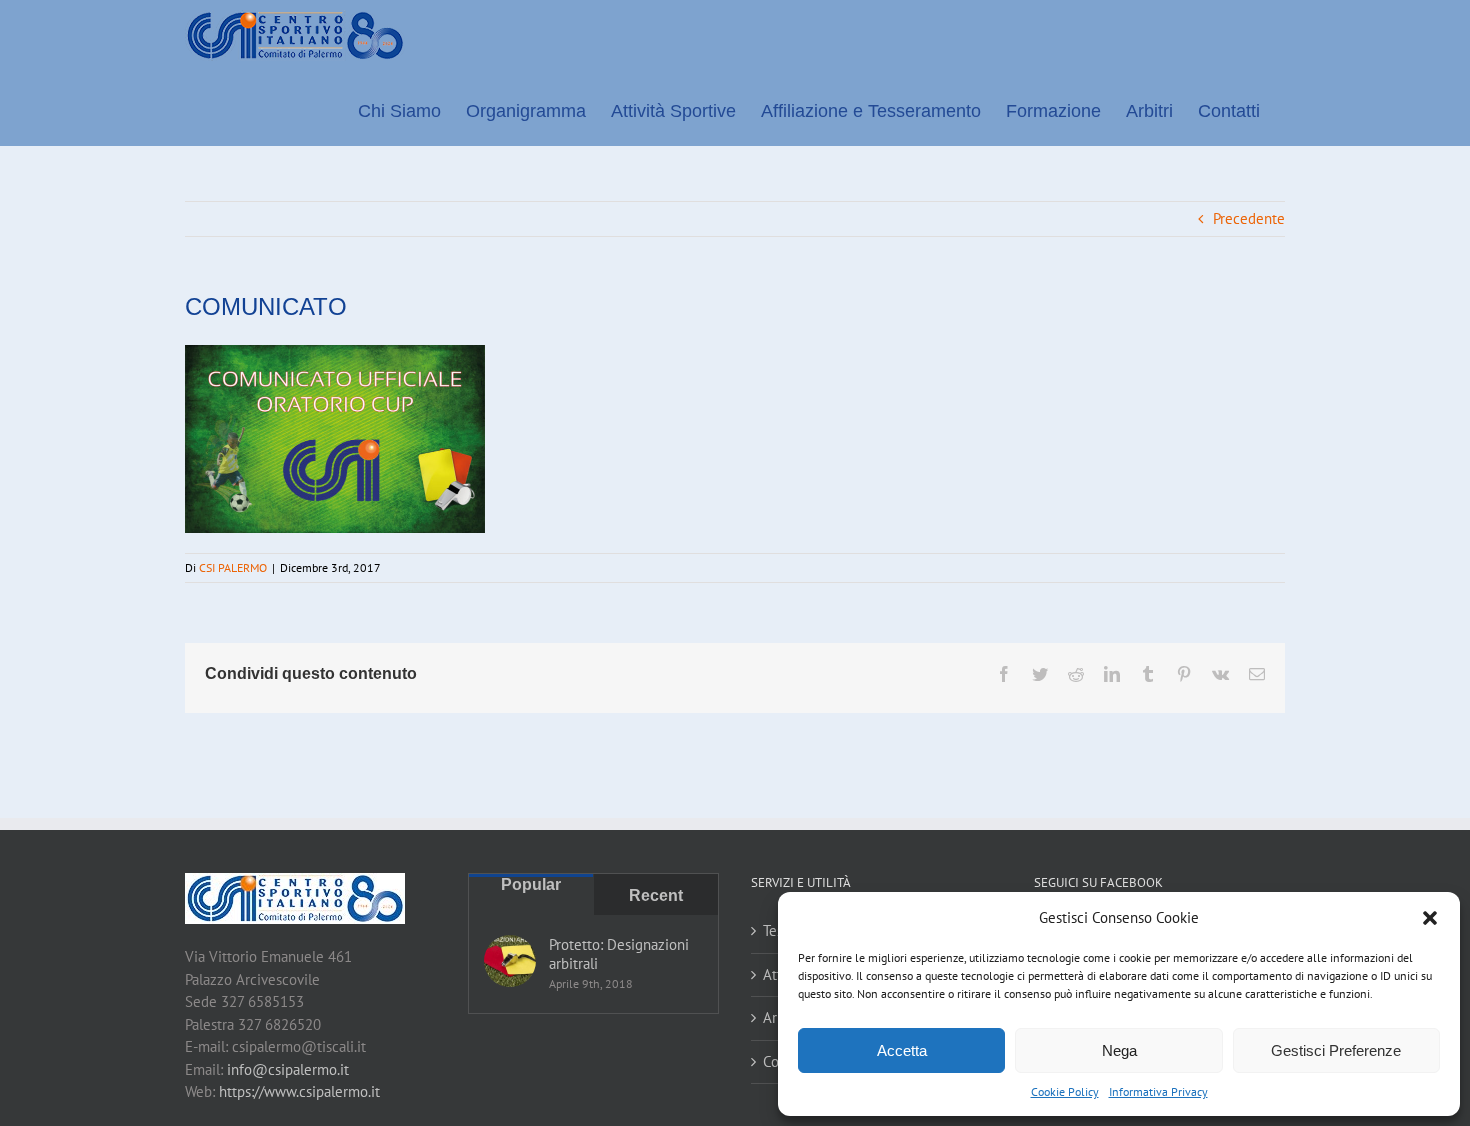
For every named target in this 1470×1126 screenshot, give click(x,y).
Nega (1119, 1050)
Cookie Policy (1065, 1091)
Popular (531, 884)
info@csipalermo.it (288, 1069)
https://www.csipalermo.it (299, 1091)
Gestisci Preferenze (1336, 1050)
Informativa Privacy (1158, 1091)
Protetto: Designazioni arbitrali (619, 954)
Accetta (902, 1050)
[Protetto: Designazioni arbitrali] (510, 961)
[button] (1430, 918)
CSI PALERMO (233, 567)
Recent (656, 895)
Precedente (1249, 218)
